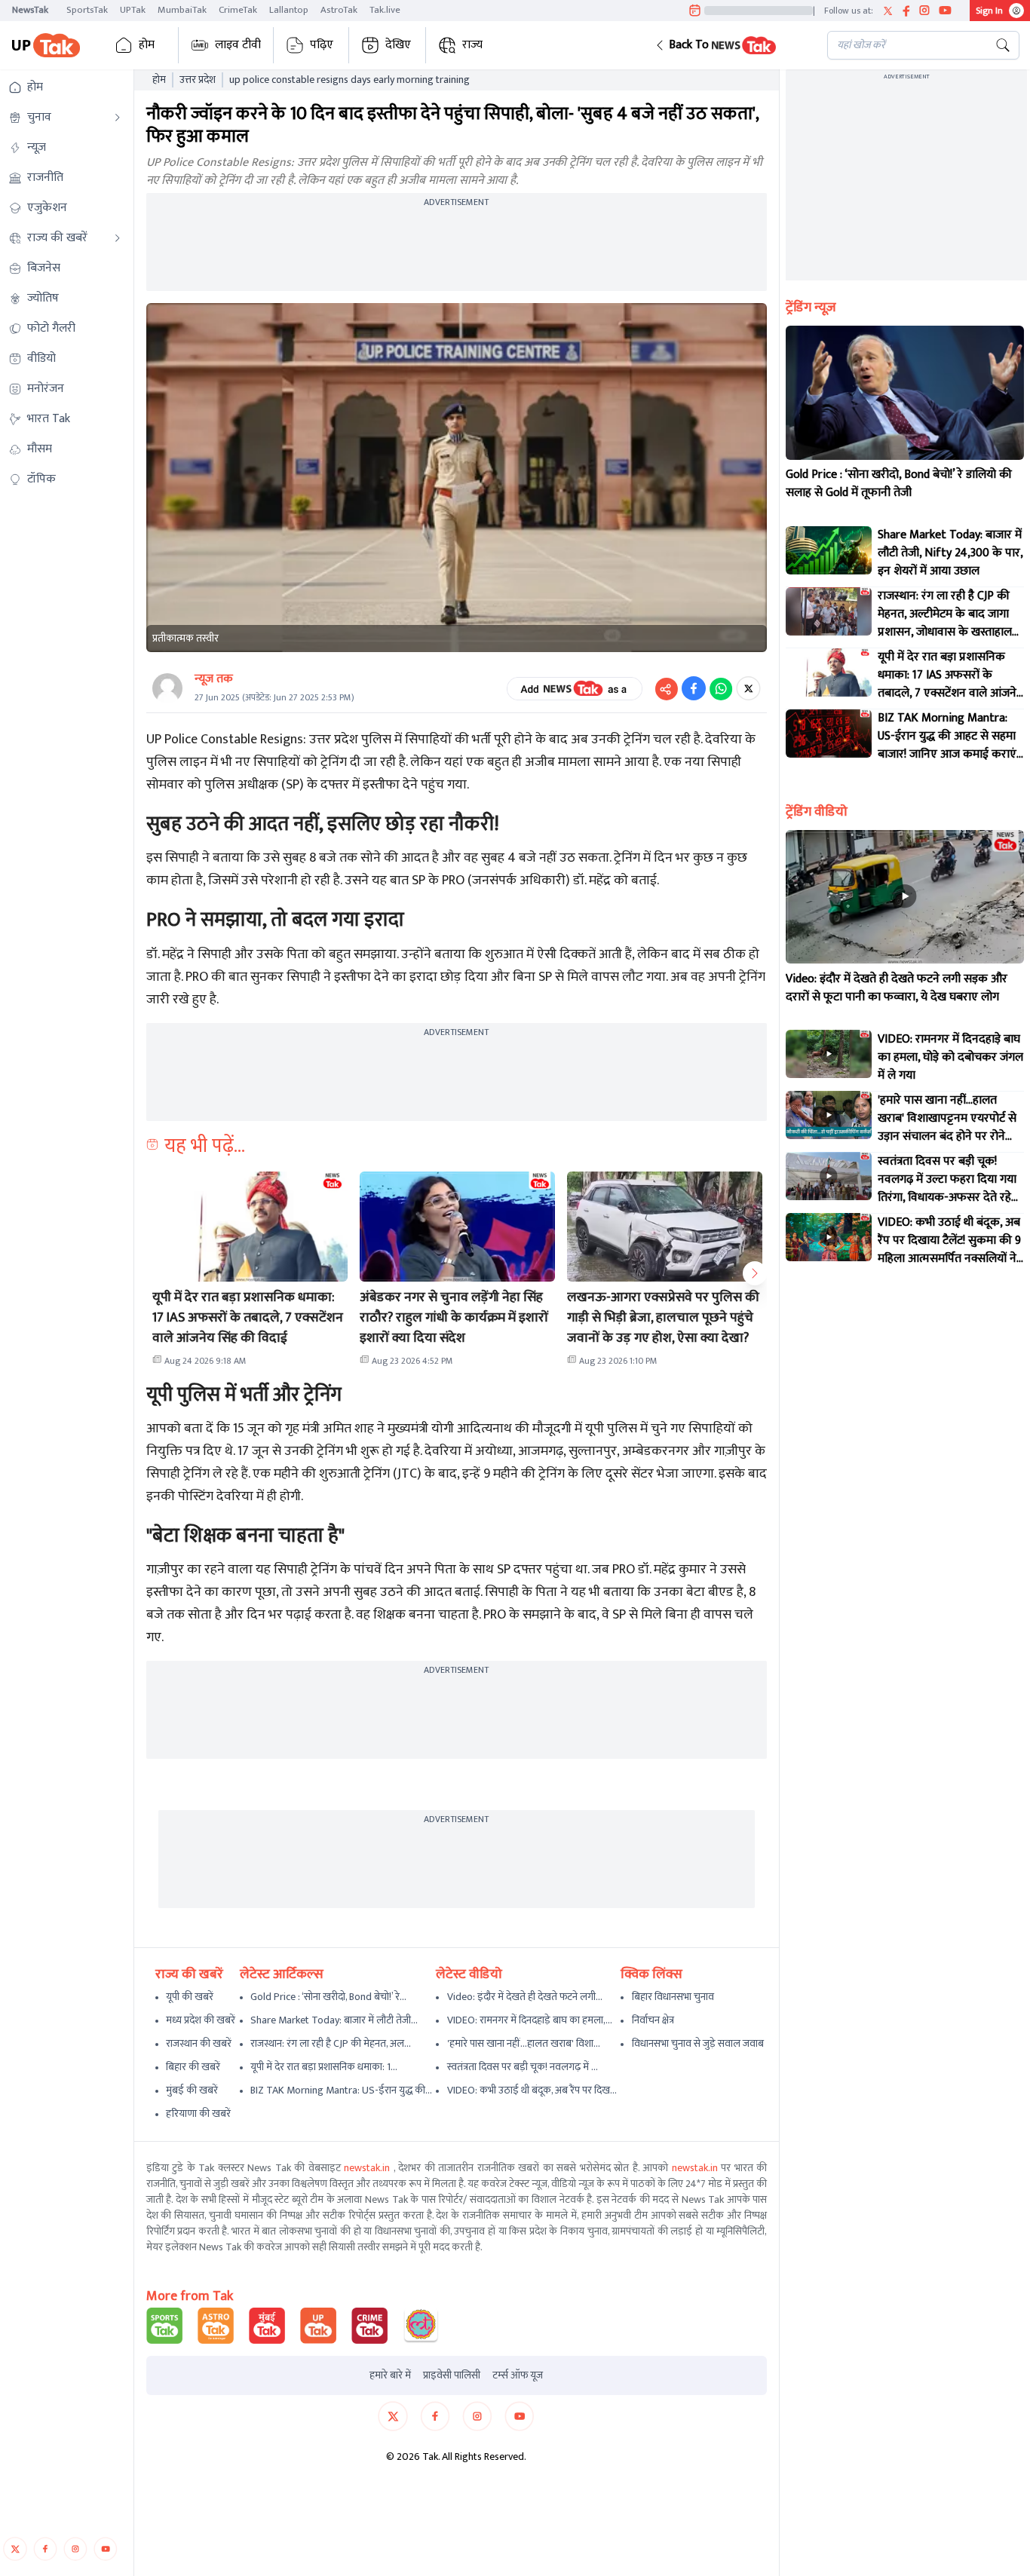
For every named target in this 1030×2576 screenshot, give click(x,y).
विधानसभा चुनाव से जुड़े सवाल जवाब (698, 2043)
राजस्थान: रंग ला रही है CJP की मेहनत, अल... (331, 2043)
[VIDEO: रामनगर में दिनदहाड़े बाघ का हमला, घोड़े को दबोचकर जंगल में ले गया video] (829, 1054)
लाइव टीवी (238, 45)
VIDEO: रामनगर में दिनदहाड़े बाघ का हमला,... (530, 2020)
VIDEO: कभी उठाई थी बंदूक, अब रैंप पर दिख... (532, 2090)
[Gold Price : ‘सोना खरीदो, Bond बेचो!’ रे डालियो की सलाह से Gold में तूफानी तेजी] (905, 393)
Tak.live (385, 10)
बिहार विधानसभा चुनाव (673, 1997)
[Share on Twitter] (748, 688)
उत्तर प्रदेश (198, 80)
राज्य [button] (472, 45)
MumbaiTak (182, 10)
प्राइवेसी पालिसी (452, 2375)
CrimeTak (238, 10)
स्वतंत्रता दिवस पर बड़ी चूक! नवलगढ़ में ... (523, 2067)
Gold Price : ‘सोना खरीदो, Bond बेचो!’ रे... (328, 1997)
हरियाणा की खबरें (198, 2113)
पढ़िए (322, 45)
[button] (729, 45)
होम (147, 45)
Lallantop (289, 10)
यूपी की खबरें (190, 1997)
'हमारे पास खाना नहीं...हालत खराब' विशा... (524, 2043)
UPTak (133, 10)
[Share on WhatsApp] (721, 688)
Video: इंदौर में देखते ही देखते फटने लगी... (525, 1997)
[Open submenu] (118, 118)
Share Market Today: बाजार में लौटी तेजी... (334, 2020)
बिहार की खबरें (193, 2067)
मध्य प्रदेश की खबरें (201, 2020)
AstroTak (339, 10)
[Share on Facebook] (694, 688)
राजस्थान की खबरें (199, 2043)
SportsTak (87, 10)
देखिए (398, 45)
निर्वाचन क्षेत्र (653, 2020)
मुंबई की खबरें (192, 2090)
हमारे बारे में (390, 2375)
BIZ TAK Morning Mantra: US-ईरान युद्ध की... (341, 2090)
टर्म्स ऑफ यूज (518, 2375)
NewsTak (30, 10)
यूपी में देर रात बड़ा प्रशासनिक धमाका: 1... (324, 2067)
